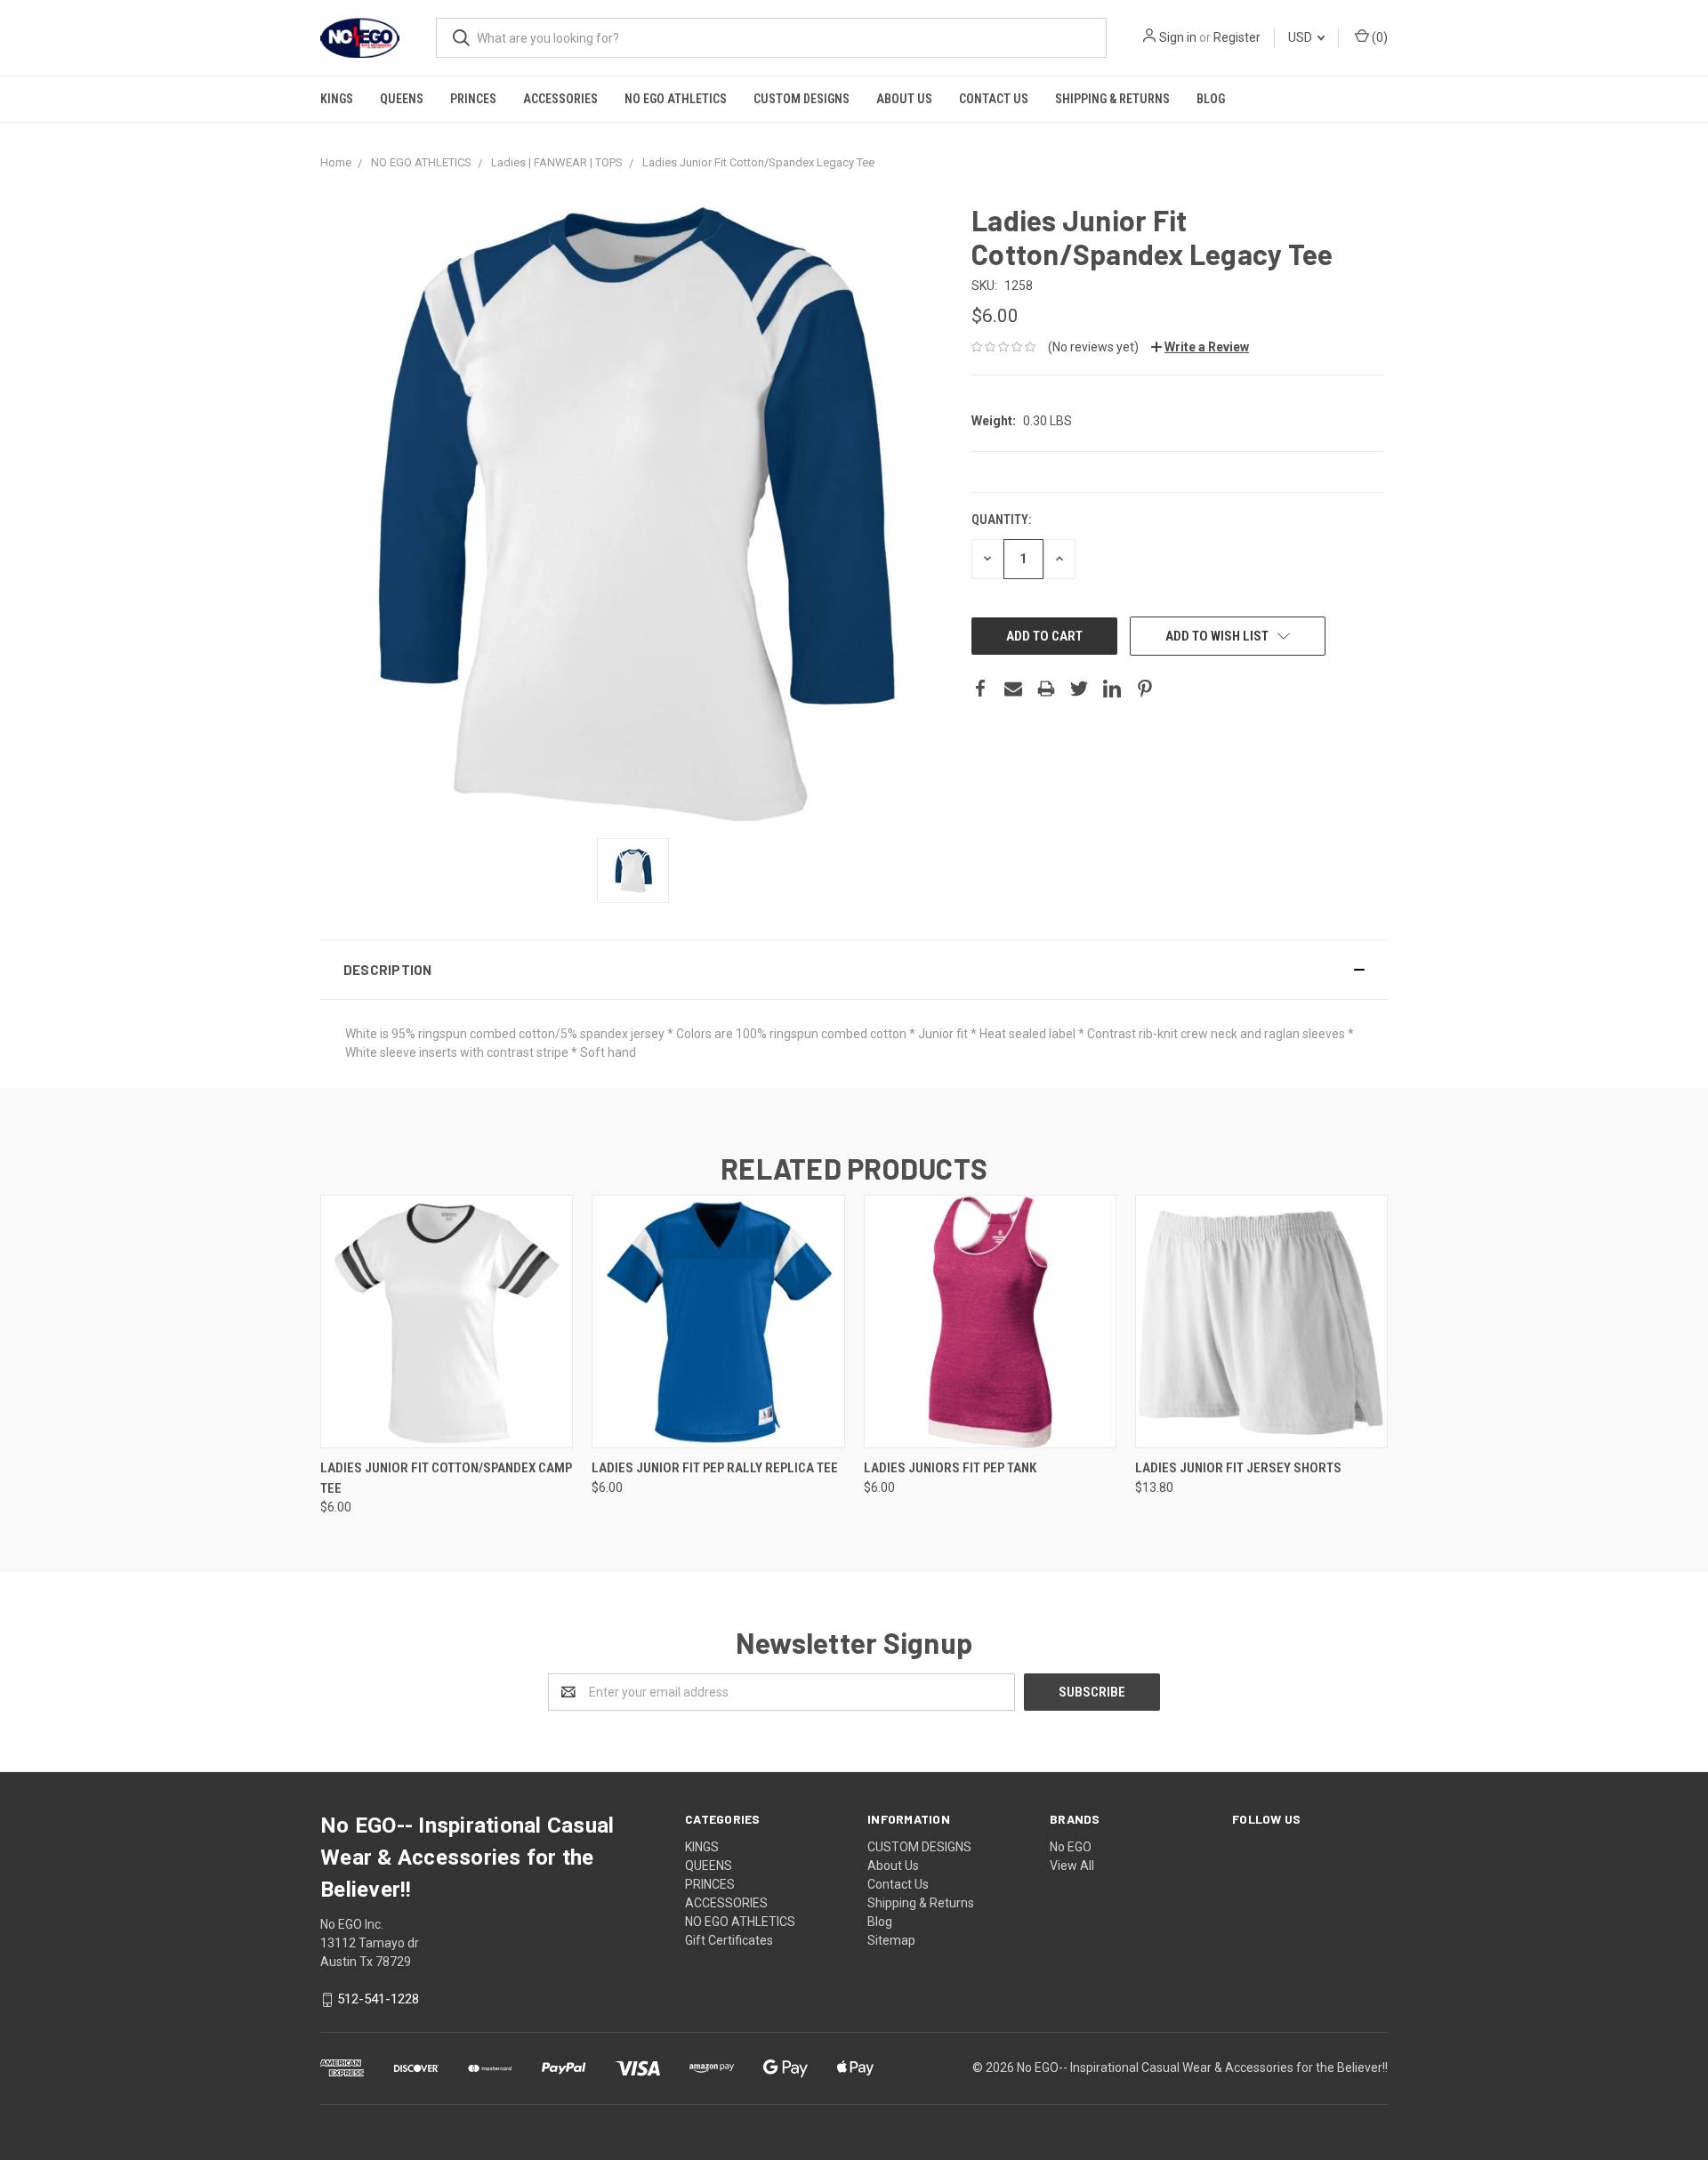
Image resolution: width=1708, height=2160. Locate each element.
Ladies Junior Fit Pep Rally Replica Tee (715, 1468)
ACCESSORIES (560, 99)
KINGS (337, 99)
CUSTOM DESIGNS (802, 99)
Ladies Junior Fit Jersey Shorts (1238, 1468)
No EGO (1071, 1847)
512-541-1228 (378, 1999)
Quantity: (1001, 520)
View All (1072, 1866)
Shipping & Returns (1112, 99)
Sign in (1178, 37)
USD (1301, 37)
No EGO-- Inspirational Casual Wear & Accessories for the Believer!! (1202, 2067)
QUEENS (402, 99)
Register (1237, 37)
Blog (1211, 99)
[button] (854, 970)
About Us (904, 99)
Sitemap (891, 1940)
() (1378, 37)
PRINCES (473, 99)
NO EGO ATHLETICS (676, 99)
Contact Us (994, 99)
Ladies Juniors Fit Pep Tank (950, 1468)
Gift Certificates (729, 1940)
